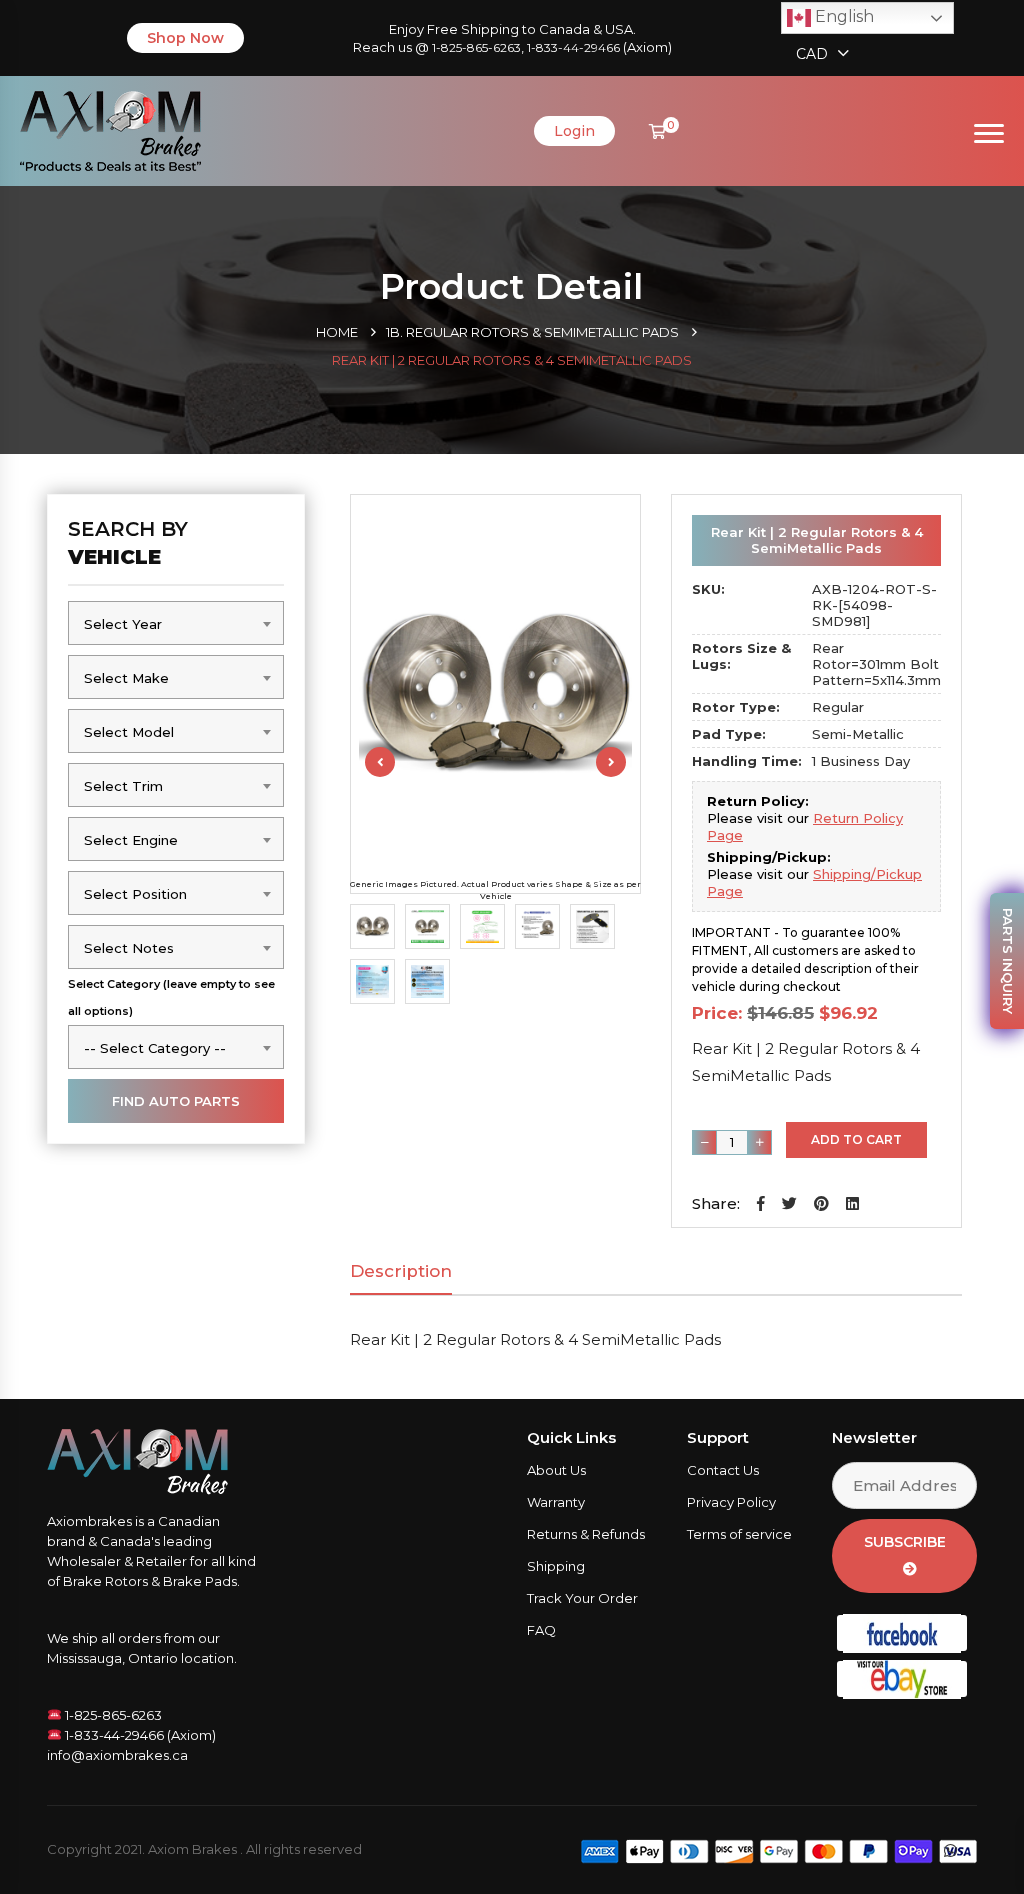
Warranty (556, 1502)
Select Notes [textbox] (129, 948)
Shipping (556, 1566)
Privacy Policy (731, 1502)
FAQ (541, 1630)
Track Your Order (582, 1598)
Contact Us (723, 1470)
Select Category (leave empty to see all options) (171, 997)
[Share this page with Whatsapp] (969, 1850)
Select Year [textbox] (123, 624)
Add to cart (856, 1139)
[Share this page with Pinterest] (821, 1203)
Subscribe (905, 1542)
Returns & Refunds (586, 1534)
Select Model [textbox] (129, 732)
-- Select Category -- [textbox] (155, 1048)
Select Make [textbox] (126, 678)
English (842, 16)
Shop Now (185, 38)
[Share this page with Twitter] (789, 1203)
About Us (556, 1470)
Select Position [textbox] (135, 894)
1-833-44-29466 (573, 47)
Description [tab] (401, 1271)
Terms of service (739, 1534)
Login (574, 131)
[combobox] (176, 623)
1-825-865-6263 (476, 47)
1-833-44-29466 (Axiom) (139, 1735)
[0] (657, 131)
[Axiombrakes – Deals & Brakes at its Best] (110, 129)
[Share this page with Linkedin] (852, 1203)
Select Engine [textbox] (131, 840)
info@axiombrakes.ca (117, 1755)
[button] (761, 1203)
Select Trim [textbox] (123, 786)
